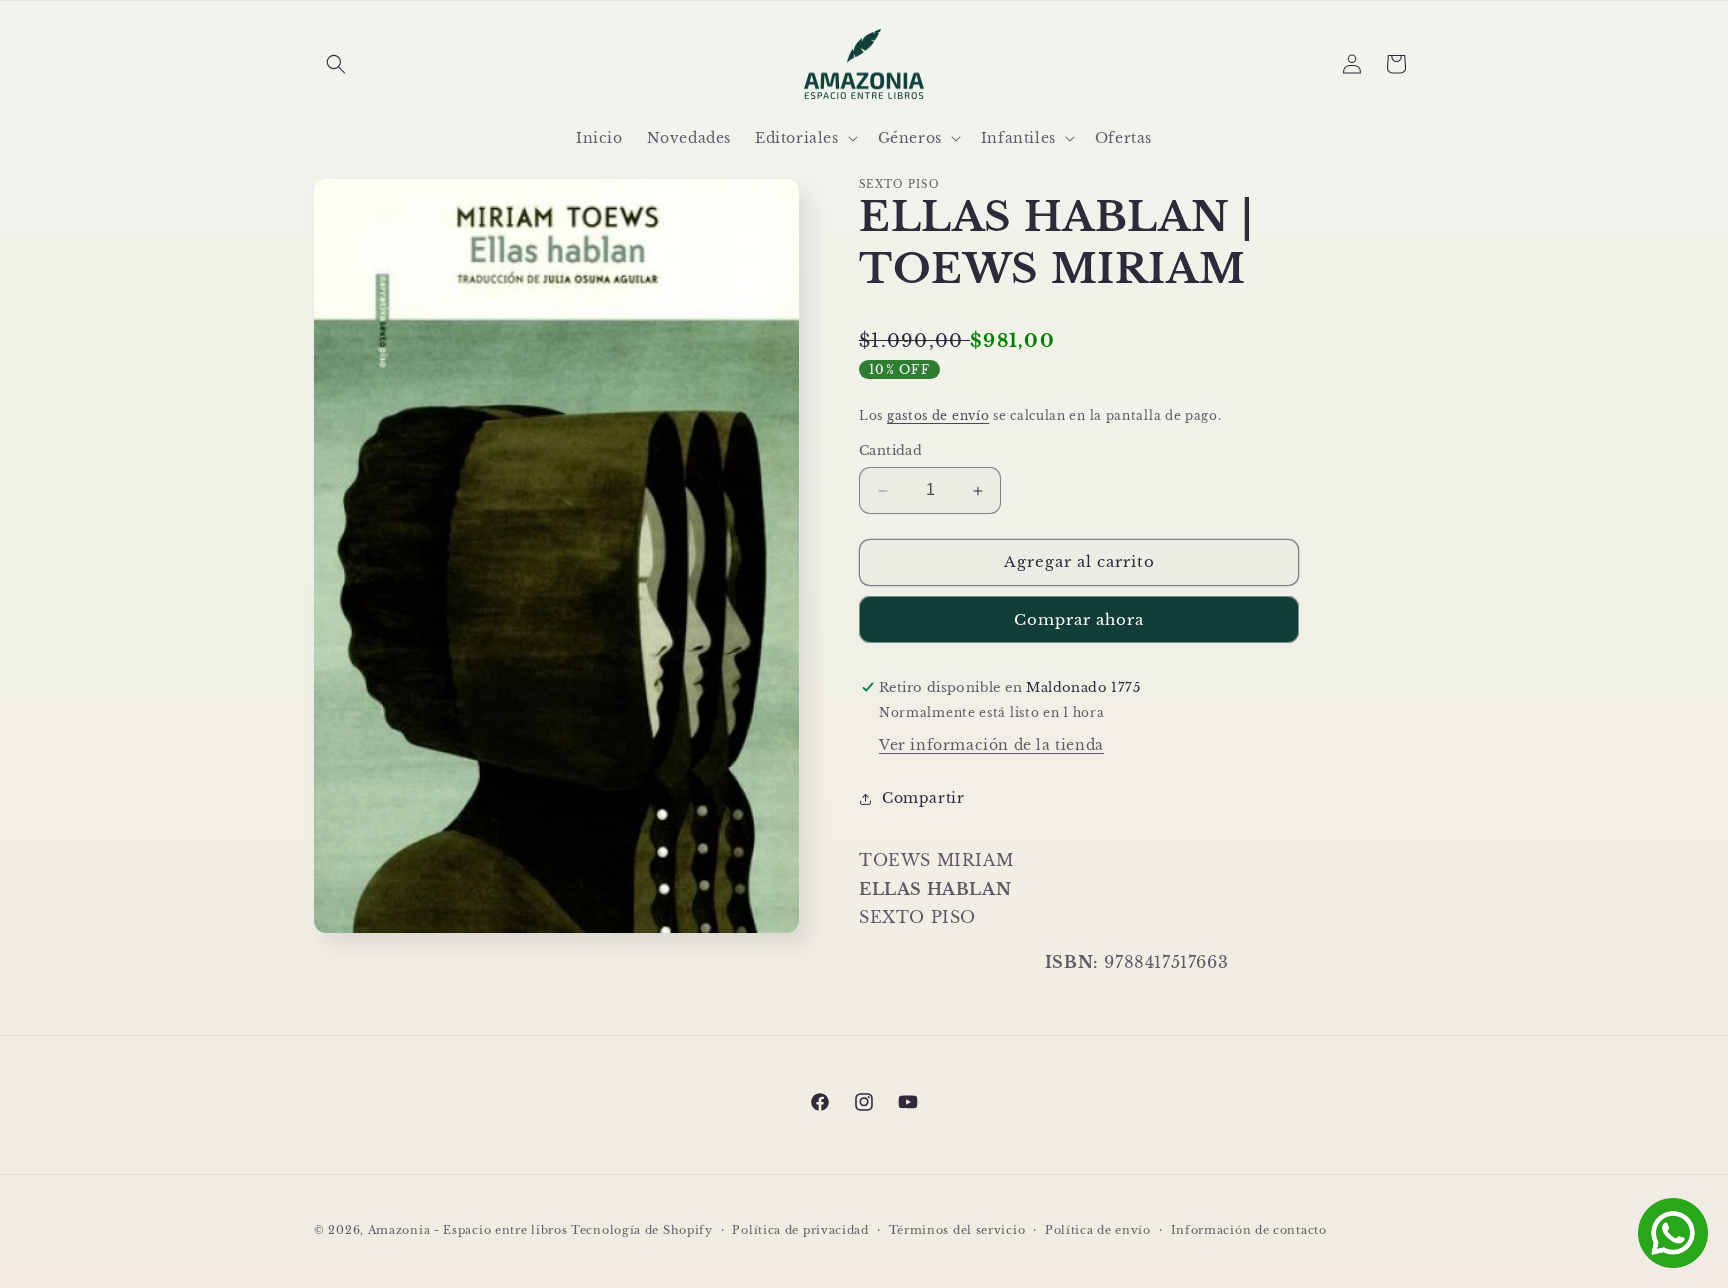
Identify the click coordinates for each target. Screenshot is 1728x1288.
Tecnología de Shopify (642, 1230)
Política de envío (1098, 1229)
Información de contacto (1249, 1229)
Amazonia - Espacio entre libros (468, 1230)
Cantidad (890, 451)
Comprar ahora (1079, 619)
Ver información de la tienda (991, 745)
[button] (336, 64)
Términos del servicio (957, 1229)
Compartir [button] (923, 798)
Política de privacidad (800, 1229)
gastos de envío (938, 415)
